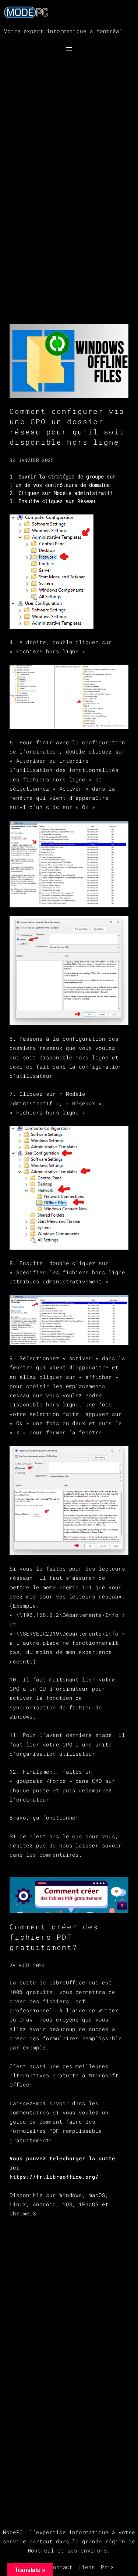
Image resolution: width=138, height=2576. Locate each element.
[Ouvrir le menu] (69, 49)
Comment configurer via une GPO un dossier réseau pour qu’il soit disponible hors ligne (67, 427)
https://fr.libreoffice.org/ (54, 2177)
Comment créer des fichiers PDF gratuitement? (54, 1937)
